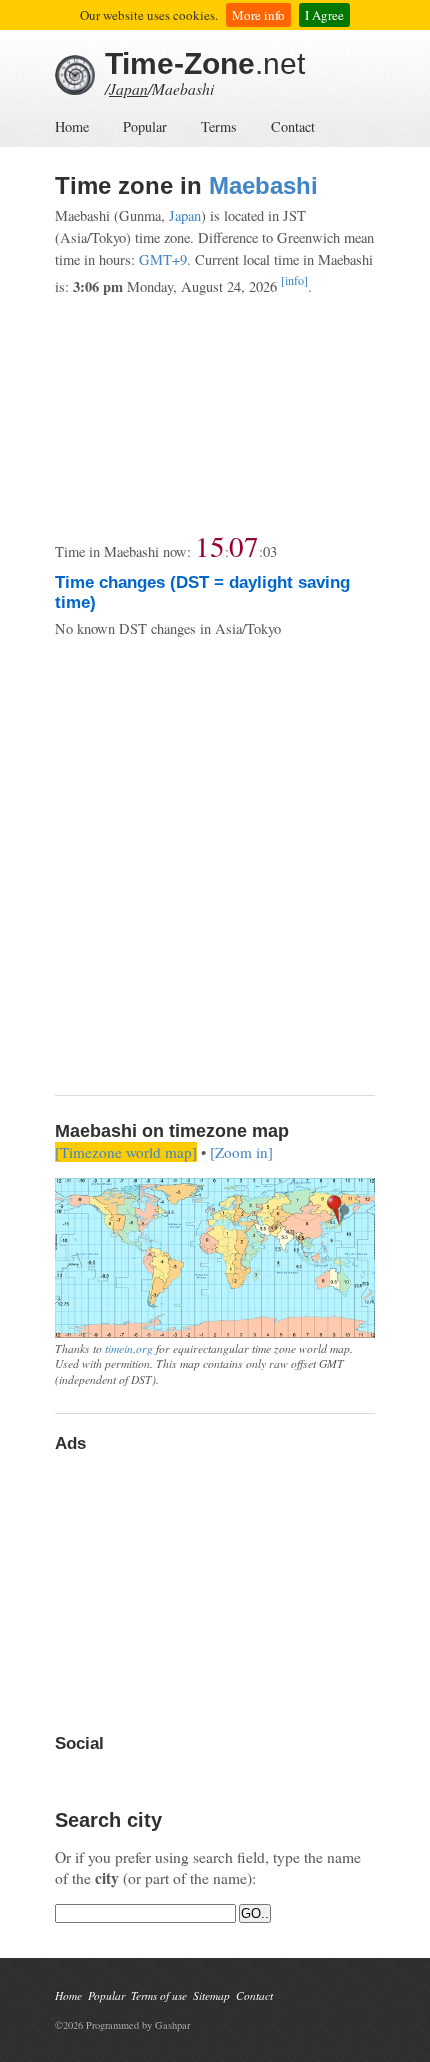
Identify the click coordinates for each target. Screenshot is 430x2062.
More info (258, 15)
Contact (293, 126)
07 (244, 545)
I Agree (324, 15)
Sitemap (211, 1995)
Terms (219, 126)
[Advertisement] (215, 414)
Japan (128, 88)
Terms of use (159, 1995)
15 (210, 545)
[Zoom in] (241, 1152)
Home (72, 126)
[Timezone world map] (126, 1152)
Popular (145, 126)
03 (270, 551)
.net (205, 63)
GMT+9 (163, 259)
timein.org (129, 1348)
